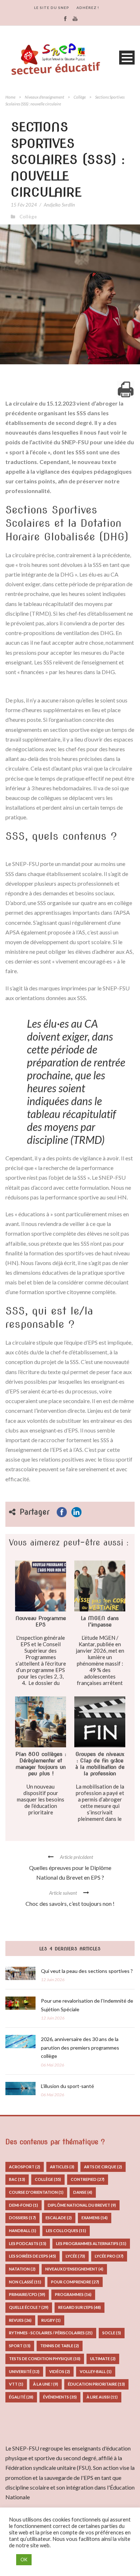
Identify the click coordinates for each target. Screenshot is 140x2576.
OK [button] (24, 2560)
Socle (112, 2333)
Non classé (25, 2282)
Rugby (51, 2320)
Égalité (21, 2397)
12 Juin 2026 (53, 1980)
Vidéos (60, 2371)
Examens (95, 2218)
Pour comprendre (75, 2282)
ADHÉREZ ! (88, 8)
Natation (22, 2269)
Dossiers (22, 2218)
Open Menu (127, 58)
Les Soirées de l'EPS (32, 2256)
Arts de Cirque (103, 2167)
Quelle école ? (29, 2307)
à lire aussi (102, 2397)
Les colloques (66, 2231)
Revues (20, 2320)
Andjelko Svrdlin (59, 205)
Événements (60, 2397)
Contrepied (88, 2179)
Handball (23, 2231)
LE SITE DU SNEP (52, 8)
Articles (62, 2167)
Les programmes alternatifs (91, 2243)
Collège (80, 97)
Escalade (59, 2218)
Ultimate (103, 2359)
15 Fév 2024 (24, 205)
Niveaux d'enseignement (45, 97)
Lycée (75, 2256)
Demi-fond (24, 2205)
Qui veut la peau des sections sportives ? (87, 1971)
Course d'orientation (36, 2192)
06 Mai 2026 (53, 2065)
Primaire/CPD (27, 2294)
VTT (16, 2384)
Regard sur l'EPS (80, 2307)
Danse (83, 2192)
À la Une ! (46, 2384)
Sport (20, 2346)
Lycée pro (109, 2256)
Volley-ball (96, 2371)
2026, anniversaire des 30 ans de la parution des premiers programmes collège (80, 2048)
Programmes (73, 2294)
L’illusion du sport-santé (67, 2086)
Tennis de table (60, 2346)
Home (10, 97)
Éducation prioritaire (96, 2384)
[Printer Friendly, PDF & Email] (126, 389)
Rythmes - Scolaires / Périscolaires (51, 2333)
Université (24, 2371)
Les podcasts (28, 2243)
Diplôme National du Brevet (82, 2205)
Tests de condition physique (45, 2359)
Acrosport (25, 2167)
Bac (17, 2179)
